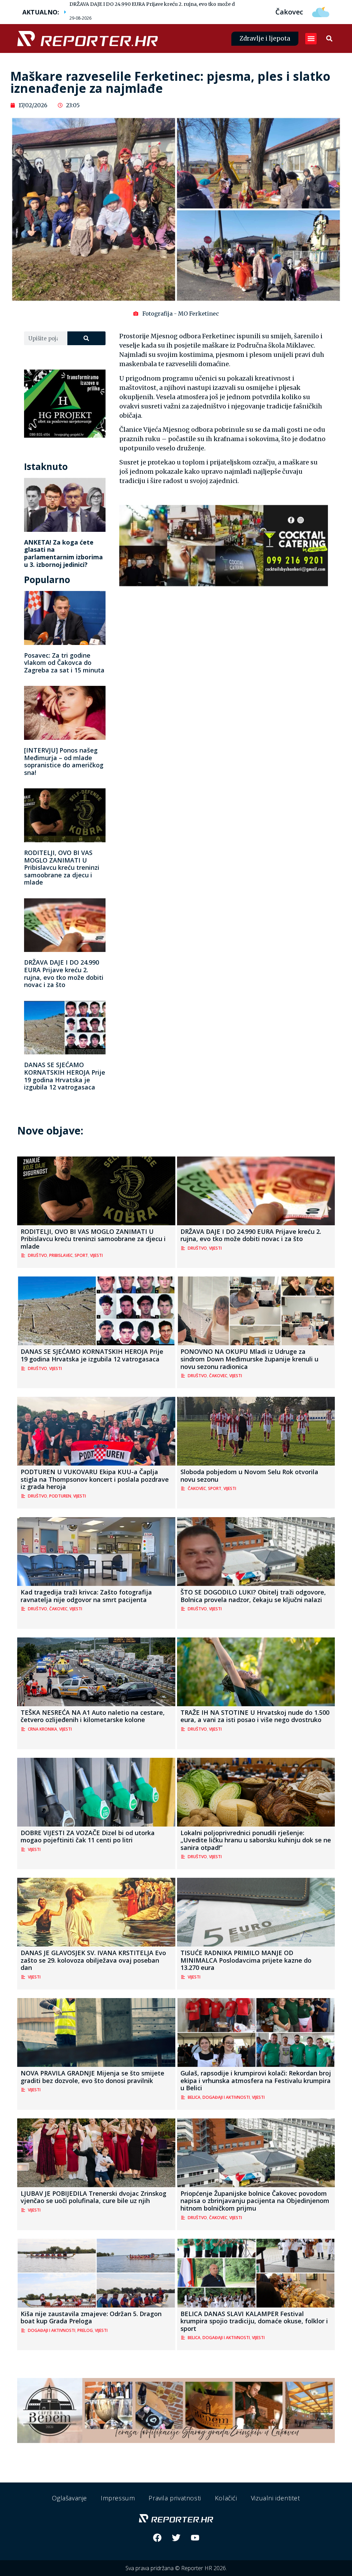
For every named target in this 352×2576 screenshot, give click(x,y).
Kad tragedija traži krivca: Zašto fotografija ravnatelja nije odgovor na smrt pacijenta (86, 1596)
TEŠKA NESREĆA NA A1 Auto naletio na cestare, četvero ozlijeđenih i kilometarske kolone (93, 1716)
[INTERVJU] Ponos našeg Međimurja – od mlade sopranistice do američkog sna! (64, 761)
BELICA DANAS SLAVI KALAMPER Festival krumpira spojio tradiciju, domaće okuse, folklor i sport (254, 2321)
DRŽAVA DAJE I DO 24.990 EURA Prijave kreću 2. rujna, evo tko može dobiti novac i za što (174, 4)
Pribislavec (61, 1255)
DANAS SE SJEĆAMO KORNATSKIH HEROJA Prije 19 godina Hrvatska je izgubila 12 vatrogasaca (65, 1076)
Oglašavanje (69, 2498)
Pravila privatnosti (175, 2498)
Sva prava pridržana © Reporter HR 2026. (176, 2568)
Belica (194, 2097)
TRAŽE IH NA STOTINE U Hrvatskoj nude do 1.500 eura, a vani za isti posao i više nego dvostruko (255, 1716)
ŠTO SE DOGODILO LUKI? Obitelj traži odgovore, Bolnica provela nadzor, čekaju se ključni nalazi (253, 1596)
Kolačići (226, 2498)
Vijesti (96, 1255)
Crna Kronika (42, 1729)
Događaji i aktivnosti (226, 2097)
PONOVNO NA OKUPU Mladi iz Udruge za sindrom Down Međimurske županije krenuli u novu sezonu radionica (249, 1359)
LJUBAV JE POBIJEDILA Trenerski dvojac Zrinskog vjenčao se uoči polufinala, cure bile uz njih (93, 2197)
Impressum (118, 2498)
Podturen (60, 1496)
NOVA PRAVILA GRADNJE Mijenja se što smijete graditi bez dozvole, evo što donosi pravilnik (92, 2077)
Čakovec (218, 1376)
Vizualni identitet (276, 2498)
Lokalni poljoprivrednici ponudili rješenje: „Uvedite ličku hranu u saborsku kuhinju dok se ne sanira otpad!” (256, 1840)
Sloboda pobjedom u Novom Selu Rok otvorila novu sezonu (249, 1476)
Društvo (37, 1255)
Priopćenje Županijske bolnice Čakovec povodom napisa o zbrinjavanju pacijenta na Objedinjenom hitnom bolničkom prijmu (255, 2201)
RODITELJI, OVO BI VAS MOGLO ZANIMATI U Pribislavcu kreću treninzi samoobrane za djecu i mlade (62, 867)
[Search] (87, 338)
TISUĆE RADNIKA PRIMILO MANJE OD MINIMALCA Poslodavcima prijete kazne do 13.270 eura (246, 1960)
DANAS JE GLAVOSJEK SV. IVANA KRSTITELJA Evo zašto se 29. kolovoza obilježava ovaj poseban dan (93, 1960)
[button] (311, 39)
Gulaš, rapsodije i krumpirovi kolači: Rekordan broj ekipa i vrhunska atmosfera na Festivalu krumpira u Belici (256, 2080)
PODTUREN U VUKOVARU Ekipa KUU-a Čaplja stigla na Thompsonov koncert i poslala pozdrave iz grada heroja (95, 1479)
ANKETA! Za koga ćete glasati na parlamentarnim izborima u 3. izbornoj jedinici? (63, 553)
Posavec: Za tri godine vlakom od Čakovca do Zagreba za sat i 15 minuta (64, 663)
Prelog (85, 2330)
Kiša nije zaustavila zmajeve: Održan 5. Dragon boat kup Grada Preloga (91, 2317)
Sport (81, 1255)
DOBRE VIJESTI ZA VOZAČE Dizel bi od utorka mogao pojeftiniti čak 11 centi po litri (88, 1837)
